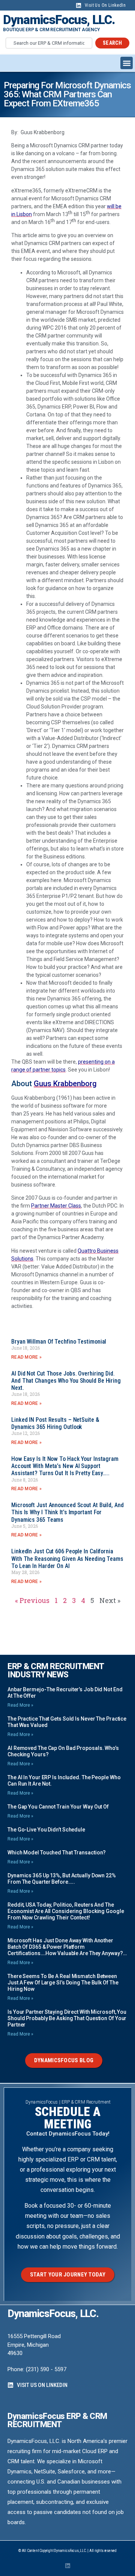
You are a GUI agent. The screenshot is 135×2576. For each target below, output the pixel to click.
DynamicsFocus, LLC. (59, 20)
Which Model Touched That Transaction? (57, 1853)
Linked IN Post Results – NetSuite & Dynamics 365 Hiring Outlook (55, 1423)
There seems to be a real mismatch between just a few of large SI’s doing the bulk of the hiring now (63, 1983)
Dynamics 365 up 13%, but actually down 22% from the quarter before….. (62, 1879)
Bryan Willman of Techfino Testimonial (59, 1342)
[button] (127, 63)
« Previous (32, 1600)
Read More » (26, 1357)
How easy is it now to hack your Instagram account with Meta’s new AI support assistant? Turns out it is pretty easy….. (65, 1466)
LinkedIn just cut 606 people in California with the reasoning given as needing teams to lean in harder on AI (67, 1558)
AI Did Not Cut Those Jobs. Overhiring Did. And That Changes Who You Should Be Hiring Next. (66, 1381)
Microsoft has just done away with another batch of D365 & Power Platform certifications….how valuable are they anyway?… (67, 1947)
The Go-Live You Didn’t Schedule (46, 1830)
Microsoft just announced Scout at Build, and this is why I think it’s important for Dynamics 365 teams (67, 1512)
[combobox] (49, 43)
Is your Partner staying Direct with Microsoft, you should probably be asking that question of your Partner (67, 2018)
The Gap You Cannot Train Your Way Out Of (58, 1807)
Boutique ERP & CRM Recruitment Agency (51, 30)
